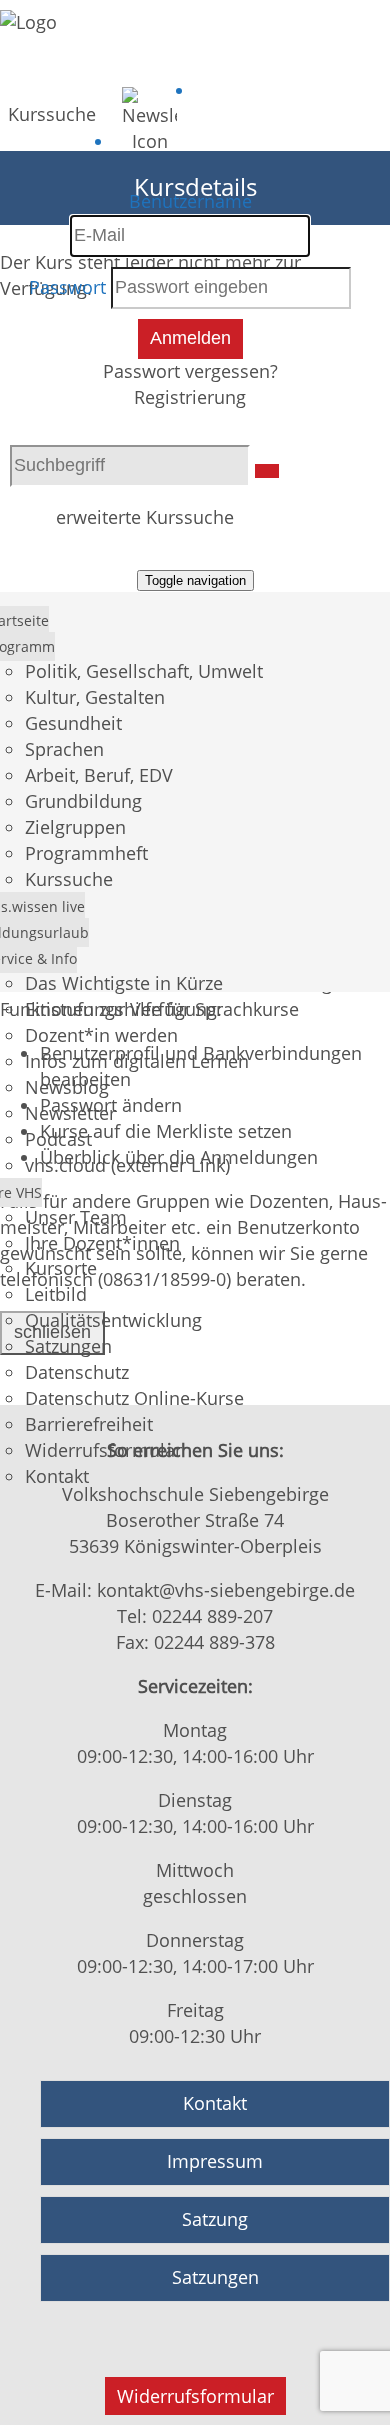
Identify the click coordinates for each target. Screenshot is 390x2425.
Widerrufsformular (103, 1450)
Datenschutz (77, 1372)
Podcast (58, 1139)
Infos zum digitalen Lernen (137, 1061)
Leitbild (56, 1294)
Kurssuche (52, 114)
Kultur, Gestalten (95, 697)
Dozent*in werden (101, 1035)
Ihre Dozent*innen (102, 1243)
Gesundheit (73, 723)
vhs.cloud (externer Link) (127, 1165)
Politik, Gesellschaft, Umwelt (144, 671)
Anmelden (190, 338)
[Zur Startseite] (28, 22)
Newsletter (70, 1113)
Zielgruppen (75, 827)
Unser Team (76, 1217)
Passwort (67, 286)
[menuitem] (52, 109)
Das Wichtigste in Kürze (124, 983)
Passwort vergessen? (190, 371)
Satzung (215, 2219)
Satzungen (68, 1346)
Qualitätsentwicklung (113, 1320)
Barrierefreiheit (89, 1424)
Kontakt (57, 1476)
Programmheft (86, 853)
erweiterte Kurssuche (145, 517)
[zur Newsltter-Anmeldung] (149, 141)
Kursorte (61, 1268)
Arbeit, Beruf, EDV (99, 775)
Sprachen (64, 749)
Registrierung (190, 397)
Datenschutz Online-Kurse (134, 1398)
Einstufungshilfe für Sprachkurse (162, 1009)
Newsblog (67, 1087)
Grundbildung (83, 801)
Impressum (215, 2161)
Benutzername (190, 201)
